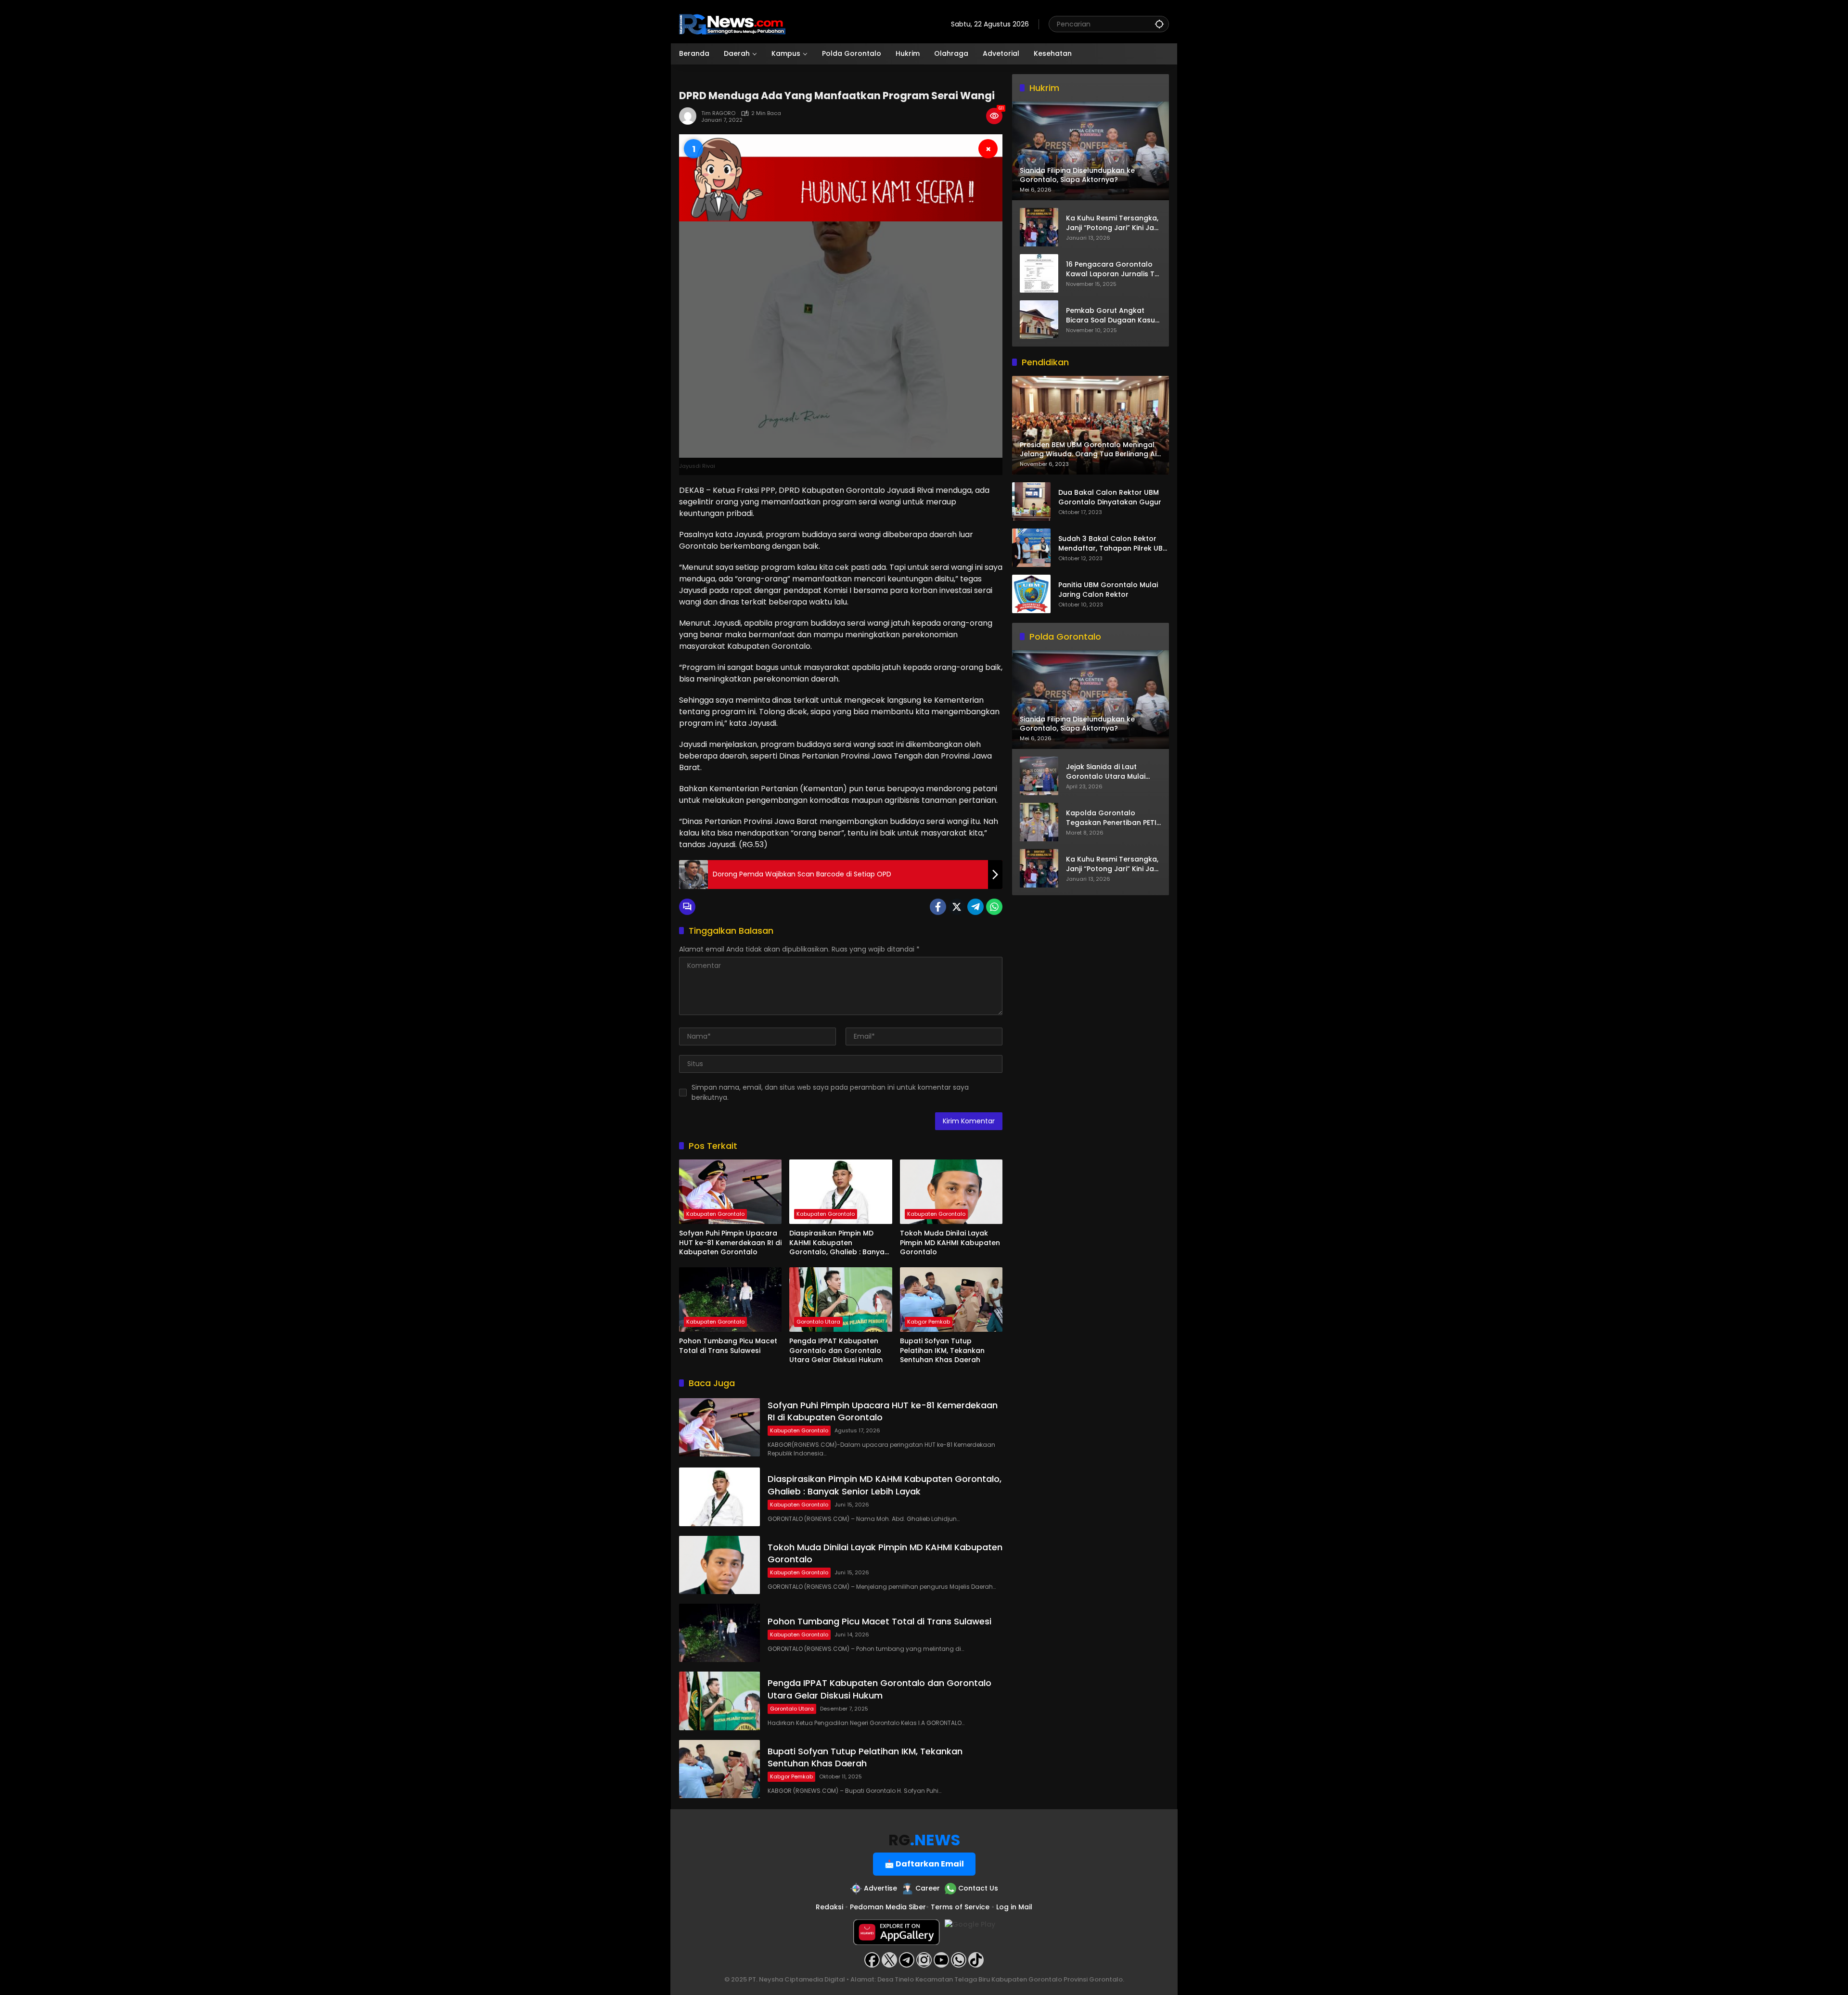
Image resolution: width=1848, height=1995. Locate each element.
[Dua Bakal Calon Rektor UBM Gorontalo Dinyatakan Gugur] (1031, 502)
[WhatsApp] (994, 907)
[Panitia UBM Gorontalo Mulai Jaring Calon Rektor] (1031, 594)
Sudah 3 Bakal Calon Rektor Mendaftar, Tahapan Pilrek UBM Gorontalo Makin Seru (1113, 544)
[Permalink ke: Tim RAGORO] (690, 116)
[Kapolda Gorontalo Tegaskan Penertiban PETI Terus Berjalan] (1039, 822)
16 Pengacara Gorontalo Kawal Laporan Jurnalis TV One (1113, 269)
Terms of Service (960, 1907)
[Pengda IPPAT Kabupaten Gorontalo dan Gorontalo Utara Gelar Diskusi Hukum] (841, 1300)
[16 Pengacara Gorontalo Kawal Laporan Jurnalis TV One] (1039, 273)
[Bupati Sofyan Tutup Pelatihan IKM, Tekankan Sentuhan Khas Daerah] (951, 1300)
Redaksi (829, 1907)
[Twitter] (957, 907)
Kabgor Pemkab (929, 1322)
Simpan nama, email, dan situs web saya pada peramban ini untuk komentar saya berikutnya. (830, 1092)
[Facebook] (938, 907)
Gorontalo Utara (818, 1322)
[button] (1159, 24)
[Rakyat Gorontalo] (732, 24)
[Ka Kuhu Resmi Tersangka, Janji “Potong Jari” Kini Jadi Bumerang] (1039, 227)
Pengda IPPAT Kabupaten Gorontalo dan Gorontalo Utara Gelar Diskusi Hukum (836, 1351)
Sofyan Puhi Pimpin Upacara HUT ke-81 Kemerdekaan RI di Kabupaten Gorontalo (730, 1243)
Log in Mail (1014, 1907)
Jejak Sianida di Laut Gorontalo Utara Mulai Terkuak (1106, 772)
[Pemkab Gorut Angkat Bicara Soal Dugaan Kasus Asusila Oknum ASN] (1039, 320)
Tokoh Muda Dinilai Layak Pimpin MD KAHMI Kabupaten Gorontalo (950, 1243)
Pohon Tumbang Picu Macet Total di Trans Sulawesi (728, 1346)
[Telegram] (975, 907)
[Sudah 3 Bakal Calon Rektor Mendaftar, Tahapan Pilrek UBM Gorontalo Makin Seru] (1031, 548)
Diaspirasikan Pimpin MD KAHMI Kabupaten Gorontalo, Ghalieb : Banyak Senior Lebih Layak (839, 1243)
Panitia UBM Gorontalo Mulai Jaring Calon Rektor (1108, 590)
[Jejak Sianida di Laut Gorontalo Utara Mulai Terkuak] (1039, 776)
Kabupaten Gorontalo (715, 1214)
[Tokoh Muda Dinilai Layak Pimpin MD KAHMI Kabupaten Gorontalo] (951, 1192)
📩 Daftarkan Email (924, 1864)
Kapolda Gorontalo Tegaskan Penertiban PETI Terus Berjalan (1111, 818)
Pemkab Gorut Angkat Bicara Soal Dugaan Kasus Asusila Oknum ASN (1112, 315)
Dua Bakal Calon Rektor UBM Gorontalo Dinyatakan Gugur (1110, 498)
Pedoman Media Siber (888, 1907)
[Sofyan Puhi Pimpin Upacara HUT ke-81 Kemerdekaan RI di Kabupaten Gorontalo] (730, 1192)
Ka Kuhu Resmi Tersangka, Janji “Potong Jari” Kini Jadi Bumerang (1113, 223)
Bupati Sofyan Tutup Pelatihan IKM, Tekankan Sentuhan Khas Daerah (942, 1351)
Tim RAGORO (718, 113)
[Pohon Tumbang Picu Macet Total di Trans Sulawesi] (730, 1300)
